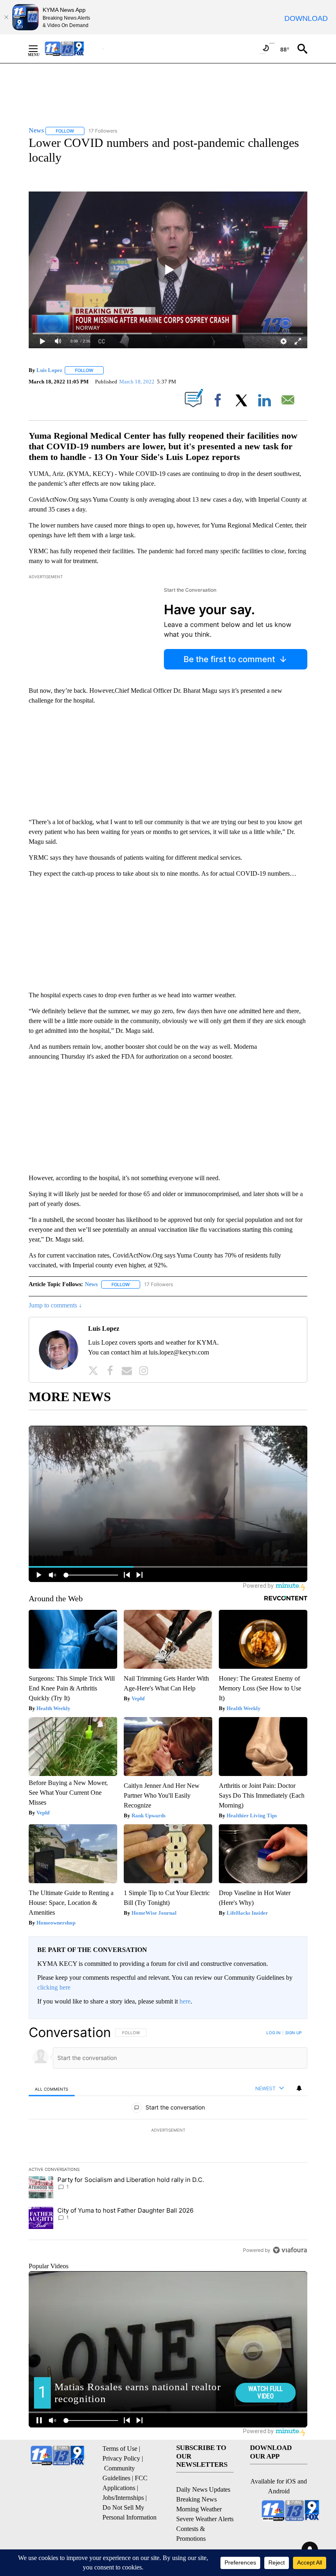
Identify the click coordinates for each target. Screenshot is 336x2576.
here (185, 2001)
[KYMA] (73, 48)
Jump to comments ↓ (55, 1305)
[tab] (52, 2089)
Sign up (293, 2033)
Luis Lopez (49, 370)
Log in (274, 2033)
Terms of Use (120, 2449)
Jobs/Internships (123, 2498)
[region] (168, 2141)
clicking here (54, 1987)
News (91, 1284)
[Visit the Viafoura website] (290, 2250)
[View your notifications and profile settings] (299, 2088)
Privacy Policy (121, 2458)
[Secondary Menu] (39, 49)
